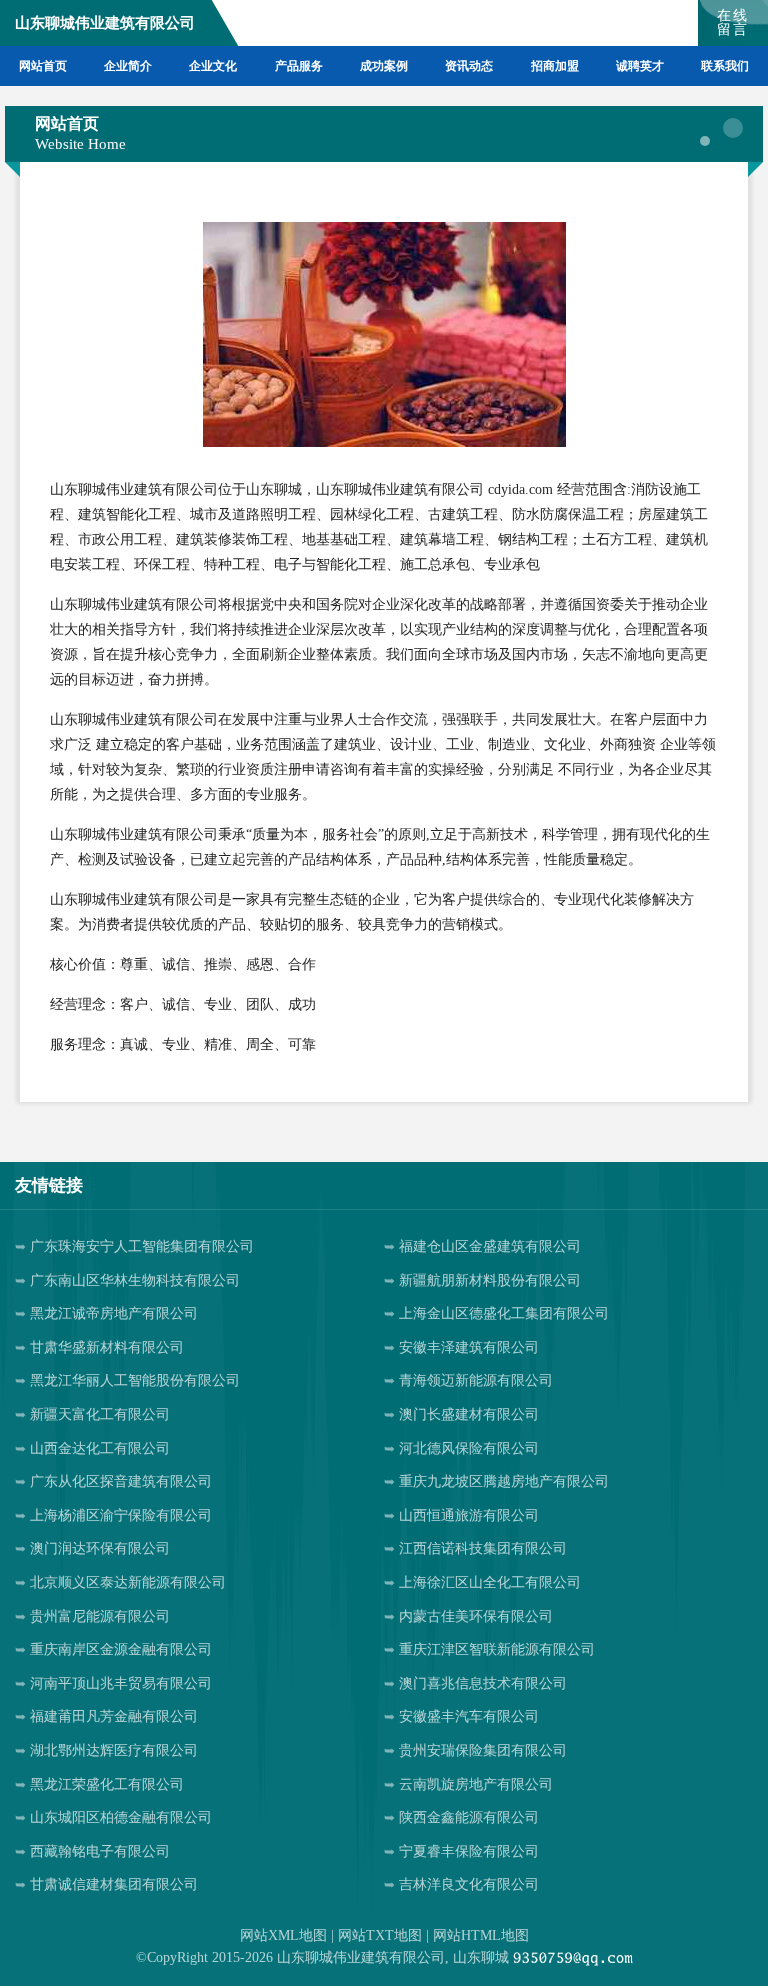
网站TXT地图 (380, 1935)
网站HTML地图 (481, 1935)
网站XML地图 (283, 1935)
